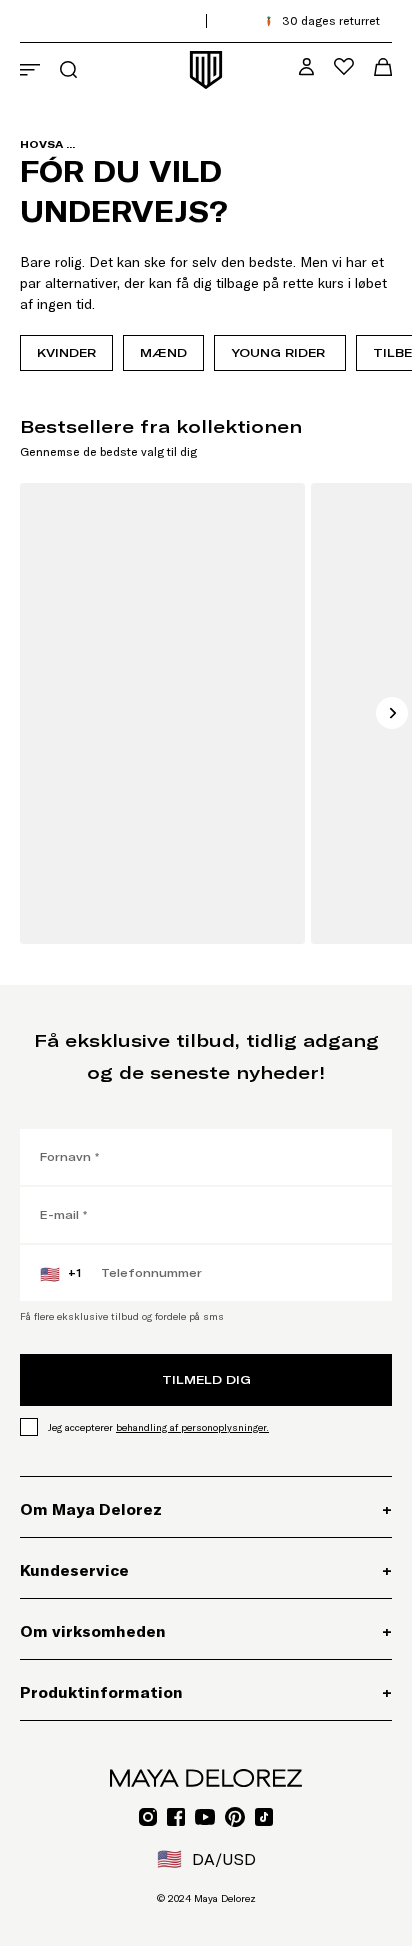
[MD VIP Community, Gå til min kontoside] (306, 66)
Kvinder (66, 352)
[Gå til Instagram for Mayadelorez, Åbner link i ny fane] (148, 1817)
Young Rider (280, 352)
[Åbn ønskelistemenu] (344, 66)
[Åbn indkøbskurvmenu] (383, 67)
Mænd (163, 352)
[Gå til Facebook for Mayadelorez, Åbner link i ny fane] (176, 1817)
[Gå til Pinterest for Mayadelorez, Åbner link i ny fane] (235, 1817)
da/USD (206, 1859)
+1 (60, 1274)
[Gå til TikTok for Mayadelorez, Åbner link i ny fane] (264, 1817)
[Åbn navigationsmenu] (30, 70)
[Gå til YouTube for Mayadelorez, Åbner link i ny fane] (205, 1817)
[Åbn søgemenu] (68, 69)
